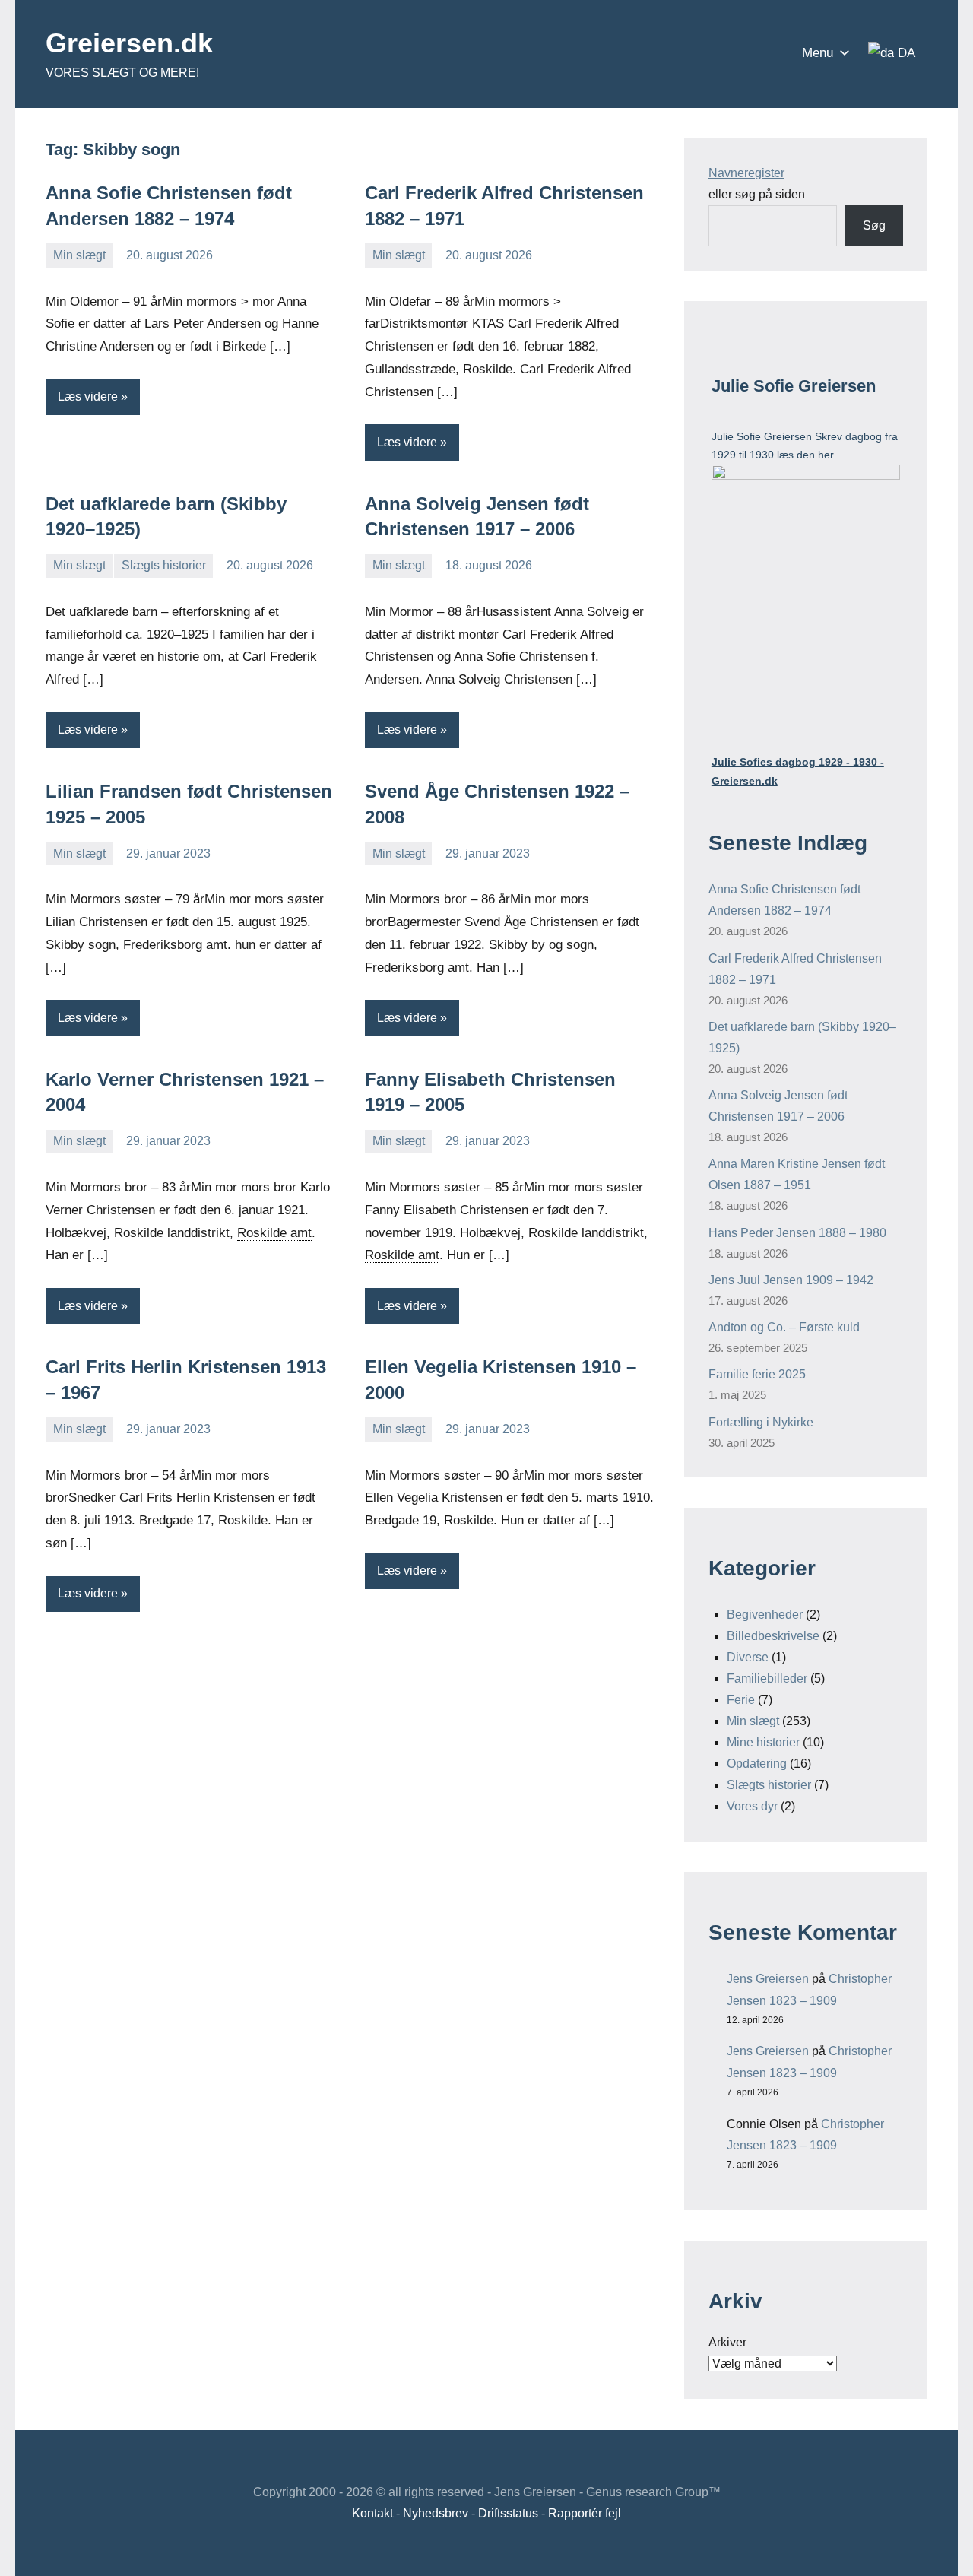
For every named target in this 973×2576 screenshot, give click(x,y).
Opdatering (757, 1764)
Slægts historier (164, 565)
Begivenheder (765, 1615)
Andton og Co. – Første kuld (784, 1327)
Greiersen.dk (129, 43)
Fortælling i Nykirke (761, 1422)
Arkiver (727, 2342)
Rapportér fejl (585, 2513)
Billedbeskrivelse (773, 1636)
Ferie (741, 1700)
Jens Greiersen (768, 1979)
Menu (818, 53)
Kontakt (372, 2513)
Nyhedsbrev (436, 2513)
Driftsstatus (508, 2513)
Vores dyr (752, 1806)
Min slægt (79, 255)
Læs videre (88, 397)
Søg (874, 225)
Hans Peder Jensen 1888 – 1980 (797, 1233)
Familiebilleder (767, 1678)
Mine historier (763, 1742)
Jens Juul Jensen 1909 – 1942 (791, 1280)
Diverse (748, 1657)
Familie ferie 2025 (757, 1374)
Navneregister (746, 173)
